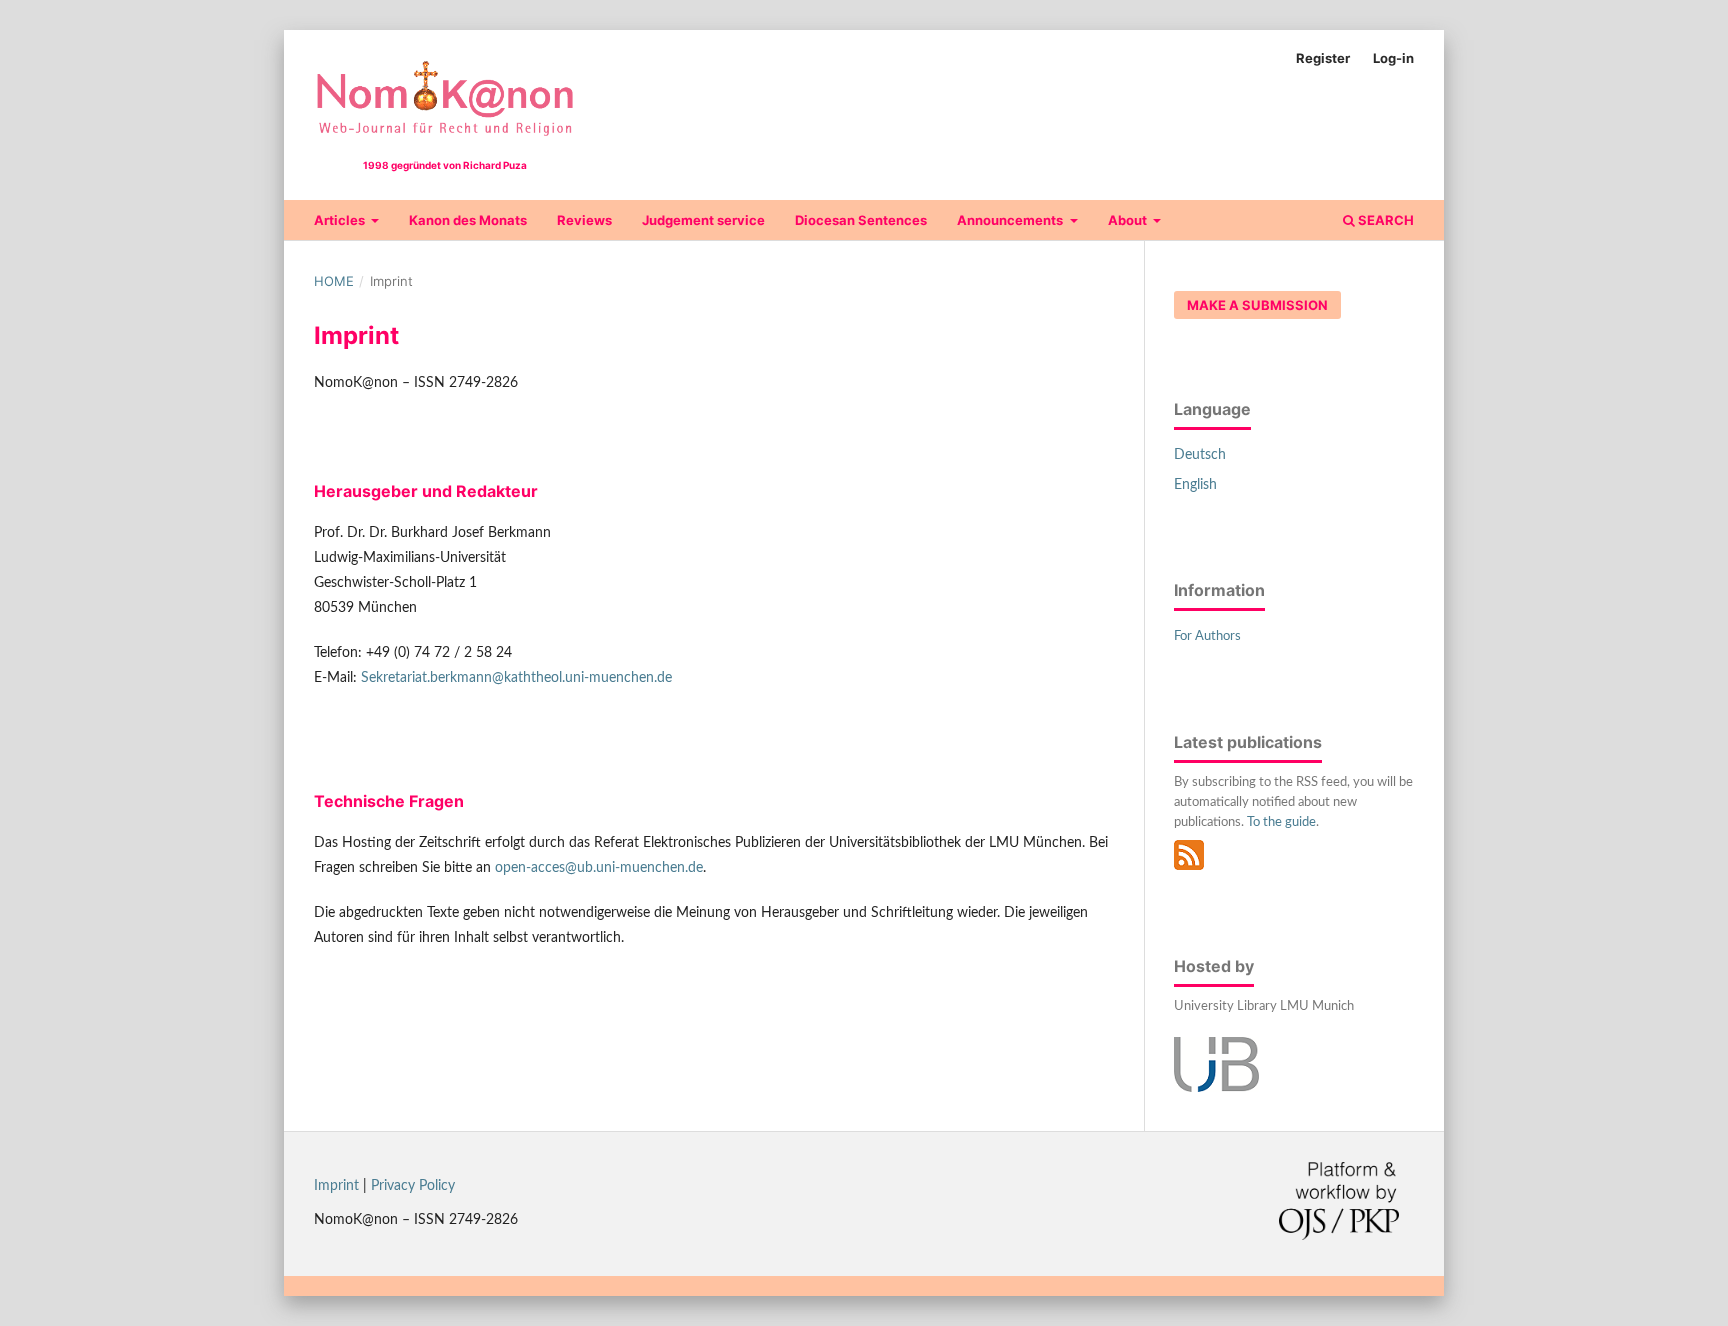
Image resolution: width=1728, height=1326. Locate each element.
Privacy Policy (413, 1186)
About (1129, 220)
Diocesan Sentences (861, 220)
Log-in (1393, 58)
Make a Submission (1257, 305)
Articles (341, 220)
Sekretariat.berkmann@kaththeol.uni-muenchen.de (516, 678)
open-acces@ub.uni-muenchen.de (599, 868)
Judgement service (703, 220)
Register (1323, 58)
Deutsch (1200, 455)
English (1195, 485)
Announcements (1011, 220)
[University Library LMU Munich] (1216, 1088)
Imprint (336, 1186)
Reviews (584, 220)
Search (1384, 220)
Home (334, 281)
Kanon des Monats (468, 220)
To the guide (1281, 822)
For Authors (1207, 636)
